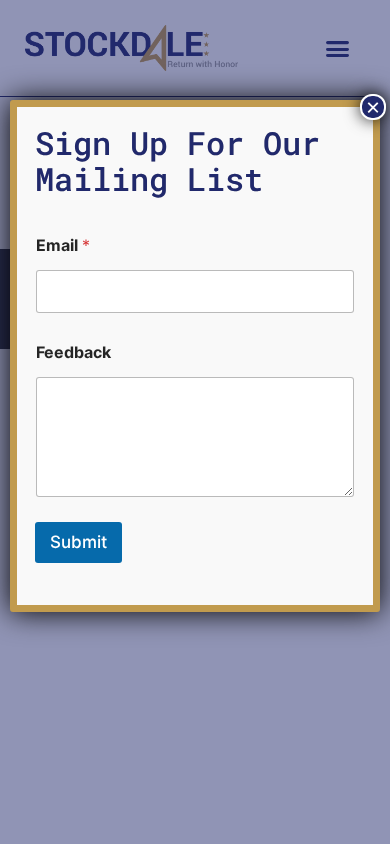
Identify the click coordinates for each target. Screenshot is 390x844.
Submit (78, 542)
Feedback (73, 352)
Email (63, 245)
